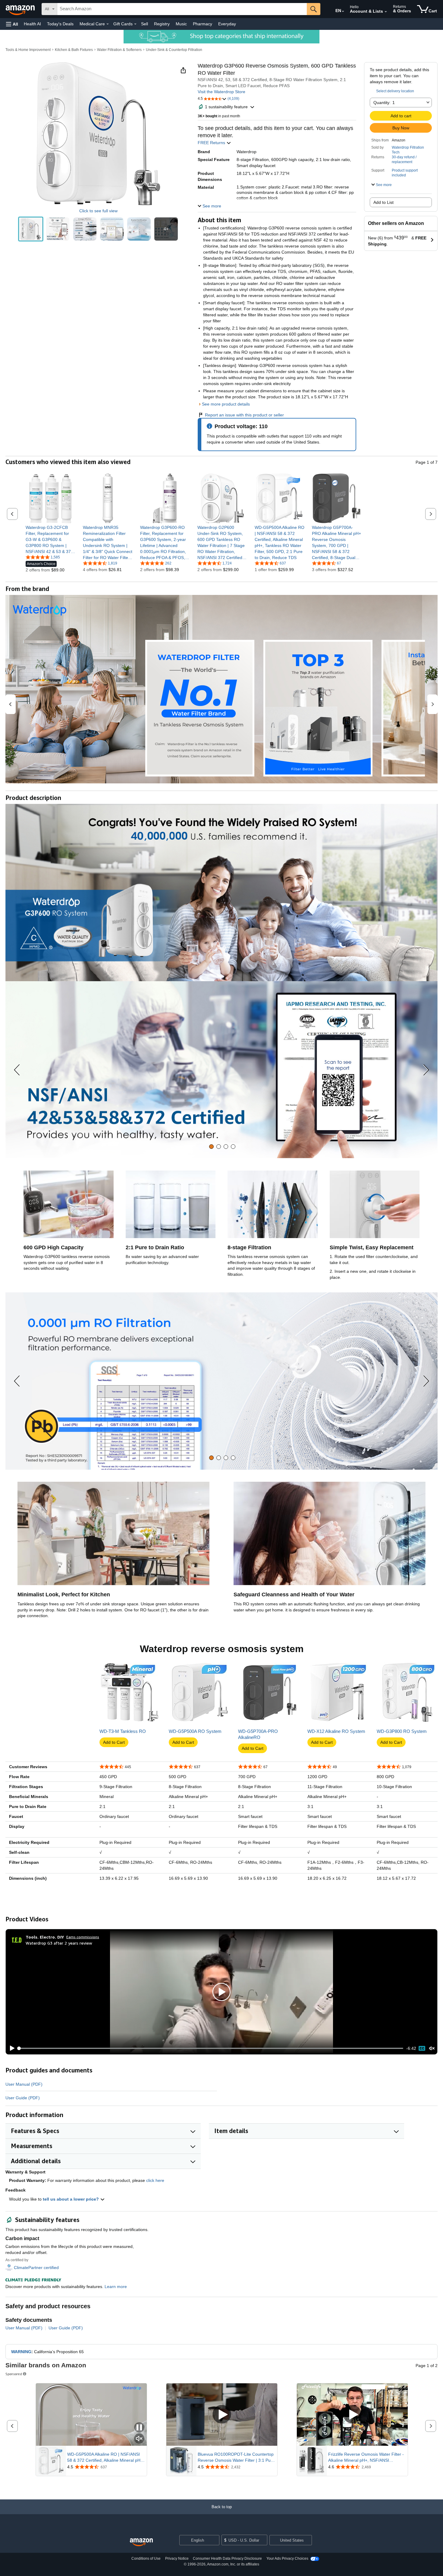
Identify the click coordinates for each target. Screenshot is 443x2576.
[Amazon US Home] (141, 2542)
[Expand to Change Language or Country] (343, 11)
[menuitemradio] (422, 2048)
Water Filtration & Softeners (119, 50)
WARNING (21, 2352)
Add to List (383, 202)
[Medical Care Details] (108, 24)
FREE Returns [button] (212, 143)
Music (181, 24)
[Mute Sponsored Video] (139, 2439)
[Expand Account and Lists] (386, 12)
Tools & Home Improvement (28, 50)
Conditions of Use (146, 2559)
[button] (12, 24)
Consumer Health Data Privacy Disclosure (227, 2559)
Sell (145, 24)
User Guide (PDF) (23, 2098)
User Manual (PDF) (24, 2084)
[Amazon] (21, 9)
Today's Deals (60, 24)
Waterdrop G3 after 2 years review (59, 1943)
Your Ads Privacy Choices (287, 2559)
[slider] (211, 2048)
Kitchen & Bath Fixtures (74, 50)
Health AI (32, 24)
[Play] (11, 2048)
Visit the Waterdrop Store (222, 92)
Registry (162, 24)
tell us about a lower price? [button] (71, 2199)
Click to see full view (98, 211)
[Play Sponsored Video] (222, 2415)
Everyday (227, 24)
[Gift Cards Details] (135, 24)
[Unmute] (432, 2048)
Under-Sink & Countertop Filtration (174, 50)
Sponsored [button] (14, 2374)
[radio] (31, 229)
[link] (50, 539)
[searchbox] (182, 9)
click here (155, 2180)
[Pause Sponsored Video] (139, 2428)
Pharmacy (203, 24)
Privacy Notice (177, 2559)
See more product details (226, 404)
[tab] (211, 1147)
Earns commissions (83, 1937)
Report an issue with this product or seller (244, 415)
